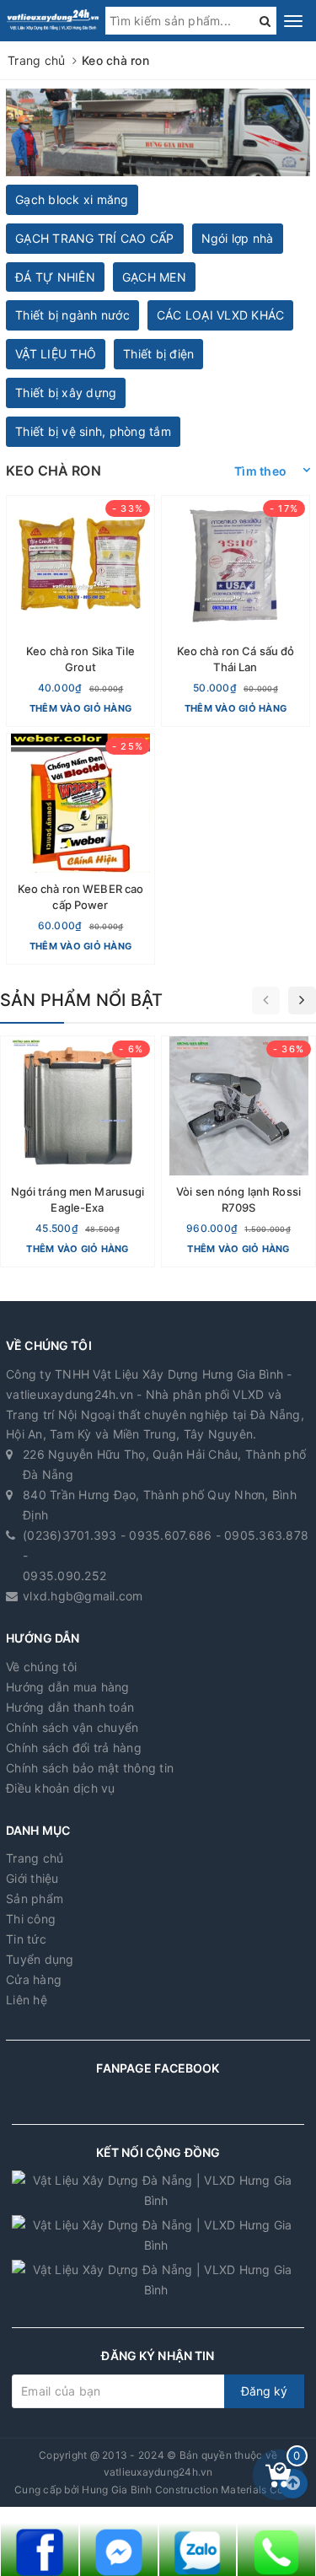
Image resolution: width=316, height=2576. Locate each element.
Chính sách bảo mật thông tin (90, 1768)
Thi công (31, 1919)
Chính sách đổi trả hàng (74, 1748)
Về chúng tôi (41, 1667)
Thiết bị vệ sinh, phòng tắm (93, 431)
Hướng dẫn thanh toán (70, 1707)
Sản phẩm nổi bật (81, 1000)
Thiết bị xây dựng (66, 393)
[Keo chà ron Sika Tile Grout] (80, 611)
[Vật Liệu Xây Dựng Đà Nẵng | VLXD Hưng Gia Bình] (53, 20)
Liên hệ (27, 2000)
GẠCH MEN (154, 277)
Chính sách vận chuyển (72, 1727)
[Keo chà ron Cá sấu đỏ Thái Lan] (236, 611)
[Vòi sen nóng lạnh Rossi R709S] (238, 1151)
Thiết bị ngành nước (72, 315)
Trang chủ (35, 1858)
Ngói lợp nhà (238, 238)
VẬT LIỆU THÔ (56, 354)
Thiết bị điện (158, 354)
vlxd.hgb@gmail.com (83, 1596)
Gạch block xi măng (72, 199)
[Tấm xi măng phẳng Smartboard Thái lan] (158, 132)
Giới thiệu (32, 1878)
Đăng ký (264, 2391)
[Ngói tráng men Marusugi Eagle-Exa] (78, 1151)
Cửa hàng (34, 1979)
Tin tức (26, 1939)
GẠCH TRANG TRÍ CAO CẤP (95, 238)
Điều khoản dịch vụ (61, 1788)
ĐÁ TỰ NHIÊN (55, 277)
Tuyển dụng (40, 1959)
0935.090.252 (64, 1576)
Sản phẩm (35, 1898)
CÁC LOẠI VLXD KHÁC (221, 315)
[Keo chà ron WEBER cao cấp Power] (80, 849)
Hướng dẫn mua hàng (68, 1687)
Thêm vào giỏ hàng (80, 708)
